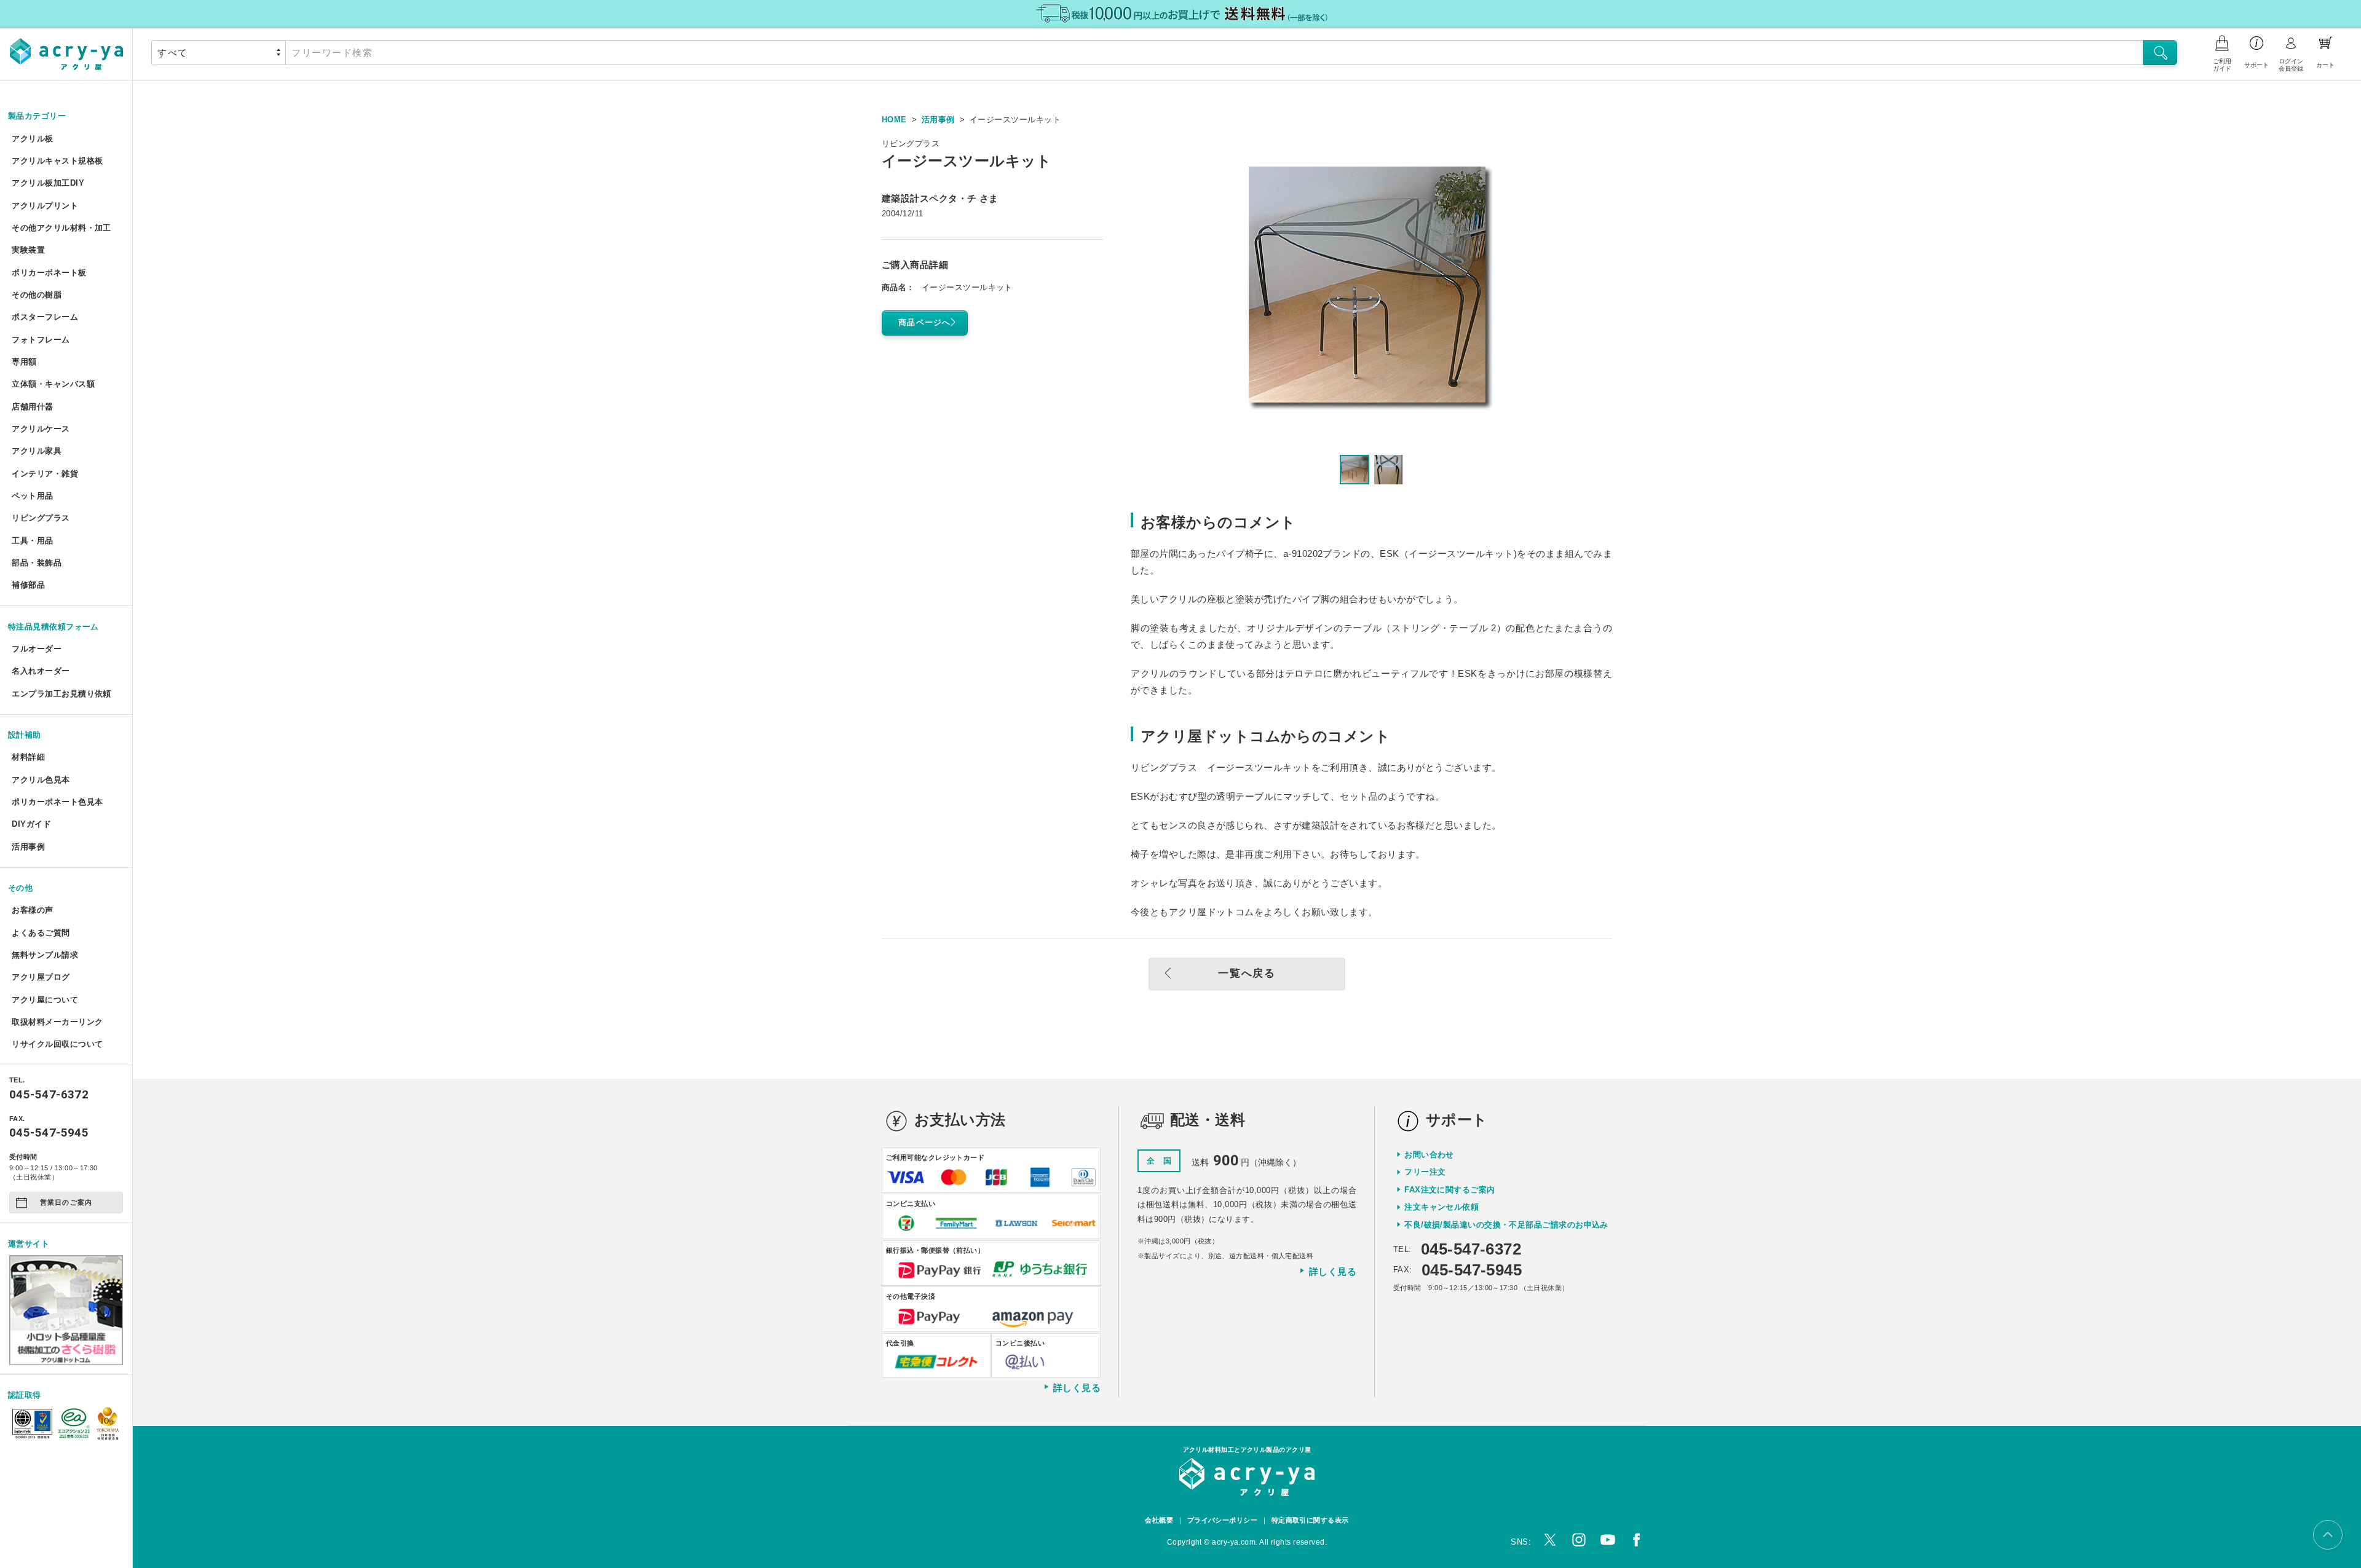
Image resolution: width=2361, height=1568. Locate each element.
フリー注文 (1425, 1172)
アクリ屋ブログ (41, 977)
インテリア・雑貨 (45, 474)
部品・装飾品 (37, 563)
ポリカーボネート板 (49, 273)
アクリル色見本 (41, 780)
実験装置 (28, 250)
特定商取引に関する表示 (1310, 1520)
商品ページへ (925, 322)
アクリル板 (32, 139)
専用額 (24, 362)
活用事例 (28, 847)
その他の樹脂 (37, 295)
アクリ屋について (45, 1000)
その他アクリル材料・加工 (61, 228)
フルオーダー (37, 649)
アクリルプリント (45, 206)
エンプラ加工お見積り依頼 (61, 694)
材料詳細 (28, 757)
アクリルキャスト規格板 (57, 161)
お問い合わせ (1429, 1155)
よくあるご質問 (41, 933)
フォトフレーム (41, 340)
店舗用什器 (32, 407)
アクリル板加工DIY (48, 183)
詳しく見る (1077, 1387)
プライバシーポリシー (1223, 1520)
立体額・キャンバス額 (53, 384)
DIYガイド (31, 824)
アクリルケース (41, 429)
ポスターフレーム (45, 317)
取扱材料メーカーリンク (57, 1022)
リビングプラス (41, 518)
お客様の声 (32, 910)
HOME (894, 120)
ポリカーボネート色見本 (57, 802)
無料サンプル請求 (45, 955)
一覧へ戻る (1247, 973)
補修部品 (28, 585)
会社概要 (1159, 1520)
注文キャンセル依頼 (1442, 1207)
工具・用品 (32, 541)
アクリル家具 (37, 451)
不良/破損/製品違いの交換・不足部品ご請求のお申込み (1506, 1225)
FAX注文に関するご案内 (1449, 1190)
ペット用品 (32, 496)
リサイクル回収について (57, 1044)
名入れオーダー (41, 671)
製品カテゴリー (37, 116)
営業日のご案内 (66, 1202)
